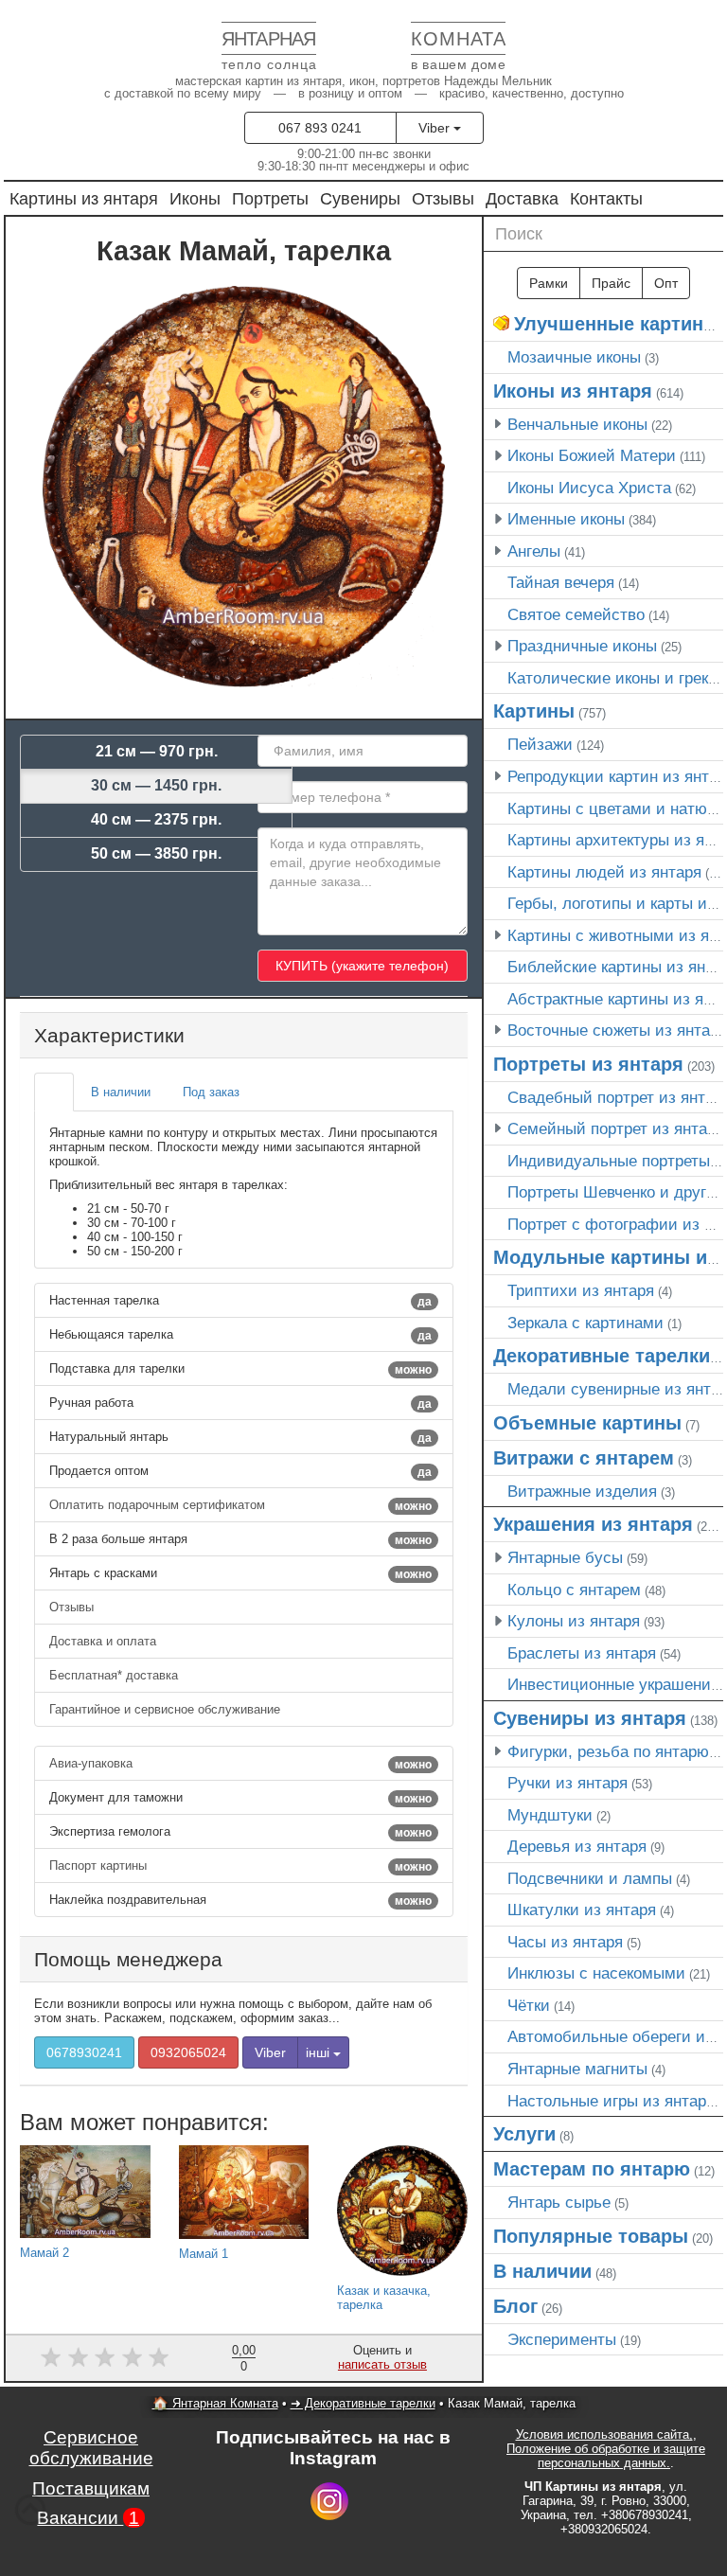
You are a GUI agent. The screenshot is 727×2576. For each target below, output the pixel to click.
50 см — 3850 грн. (156, 853)
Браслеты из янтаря (582, 1653)
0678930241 (84, 2052)
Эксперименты (562, 2339)
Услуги (524, 2134)
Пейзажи (540, 744)
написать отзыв (382, 2364)
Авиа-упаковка (240, 1764)
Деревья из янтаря (577, 1846)
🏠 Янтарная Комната (215, 2403)
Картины (534, 711)
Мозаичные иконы (574, 357)
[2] (78, 2357)
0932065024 (188, 2052)
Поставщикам (91, 2488)
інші (319, 2052)
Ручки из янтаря (567, 1783)
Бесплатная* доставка (115, 1675)
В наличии (542, 2271)
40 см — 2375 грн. (156, 819)
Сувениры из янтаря (590, 1718)
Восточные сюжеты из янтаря (617, 1030)
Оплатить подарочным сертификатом (240, 1505)
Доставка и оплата (105, 1641)
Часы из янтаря (565, 1942)
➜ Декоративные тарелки (363, 2403)
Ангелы (534, 551)
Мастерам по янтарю (592, 2169)
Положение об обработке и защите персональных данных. (606, 2456)
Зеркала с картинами (585, 1323)
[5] (160, 2357)
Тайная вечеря (561, 582)
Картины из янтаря (84, 198)
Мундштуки (550, 1815)
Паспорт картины (240, 1866)
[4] (132, 2357)
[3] (105, 2357)
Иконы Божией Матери (592, 455)
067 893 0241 (320, 128)
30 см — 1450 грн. (156, 785)
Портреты (270, 198)
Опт (666, 283)
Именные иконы (566, 519)
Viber (436, 128)
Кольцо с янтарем (574, 1590)
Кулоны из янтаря (574, 1621)
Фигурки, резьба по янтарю (608, 1751)
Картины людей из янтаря (604, 872)
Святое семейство (576, 614)
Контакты (606, 198)
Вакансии (88, 2518)
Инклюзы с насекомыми (596, 1973)
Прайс (611, 283)
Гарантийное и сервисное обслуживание (167, 1709)
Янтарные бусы (565, 1557)
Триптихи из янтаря (581, 1290)
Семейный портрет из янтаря (616, 1128)
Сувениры (360, 198)
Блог (515, 2306)
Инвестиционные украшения (613, 1684)
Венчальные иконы (577, 424)
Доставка (522, 198)
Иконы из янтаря (573, 391)
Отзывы (443, 198)
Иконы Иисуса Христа (589, 488)
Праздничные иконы (582, 646)
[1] (51, 2357)
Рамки (549, 283)
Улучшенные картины (617, 324)
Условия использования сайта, (604, 2434)
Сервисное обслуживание (91, 2448)
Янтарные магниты (577, 2069)
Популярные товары (591, 2236)
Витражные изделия (582, 1491)
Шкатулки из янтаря (582, 1910)
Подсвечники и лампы (590, 1878)
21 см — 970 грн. (157, 751)
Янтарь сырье (559, 2202)
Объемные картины (587, 1423)
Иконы (195, 198)
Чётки (529, 2005)
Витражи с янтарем (584, 1458)
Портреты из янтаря (588, 1064)
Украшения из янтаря (593, 1524)
